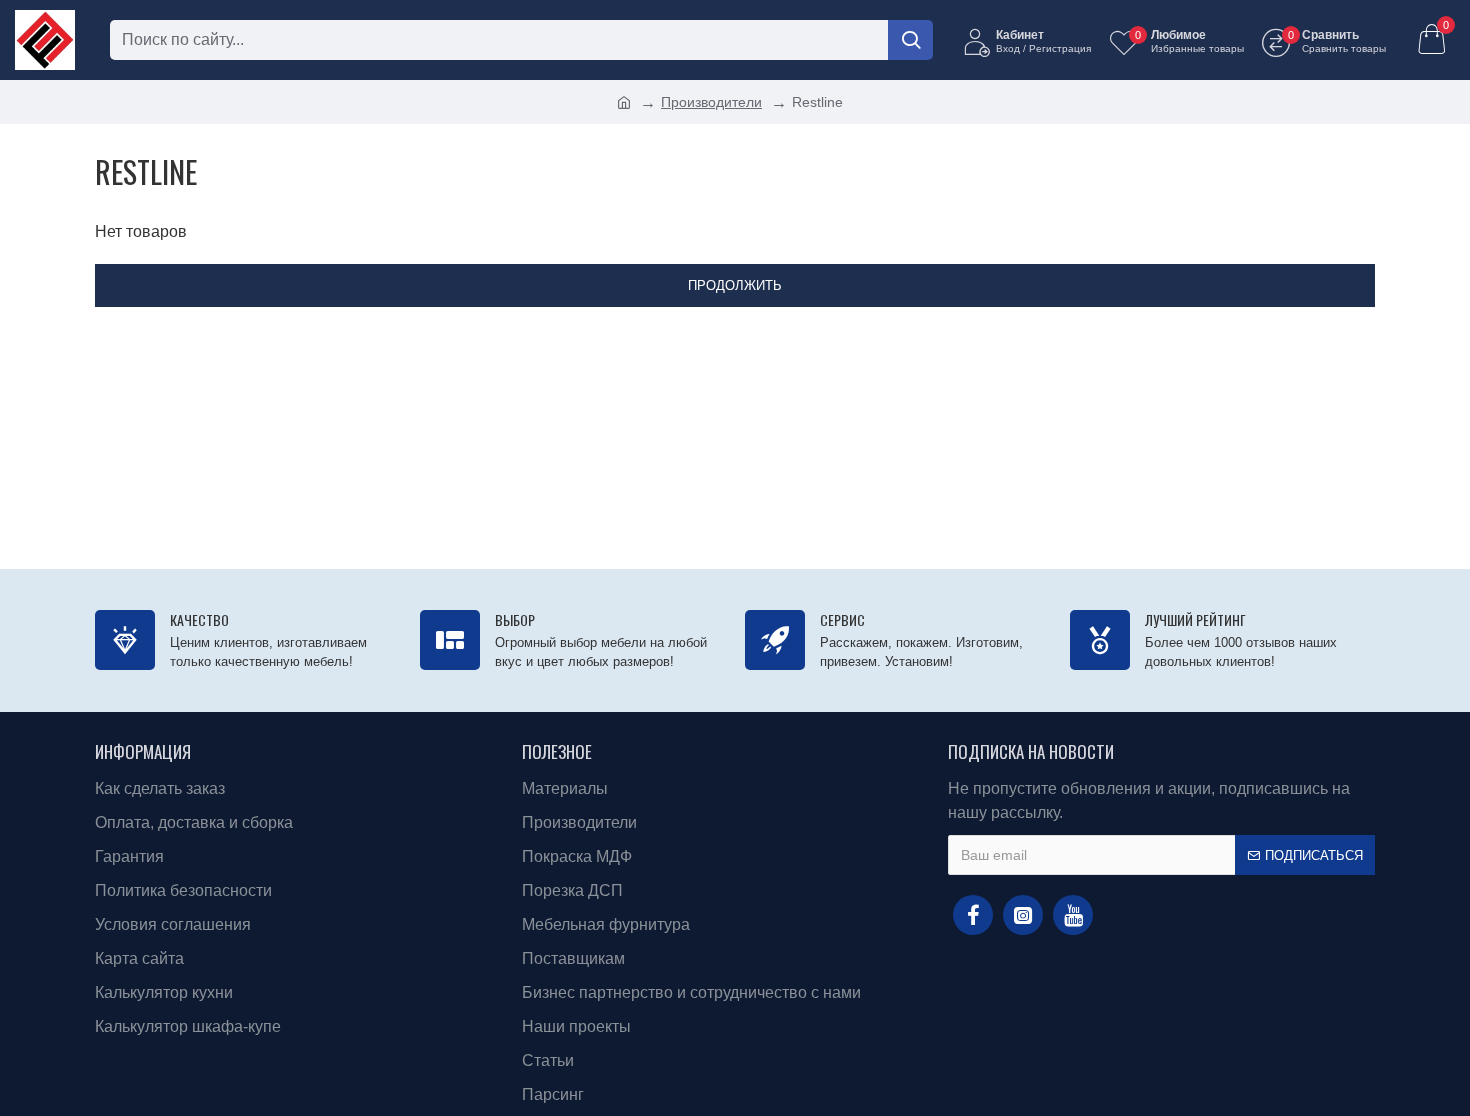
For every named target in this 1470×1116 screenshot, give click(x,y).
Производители (711, 102)
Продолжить (735, 285)
